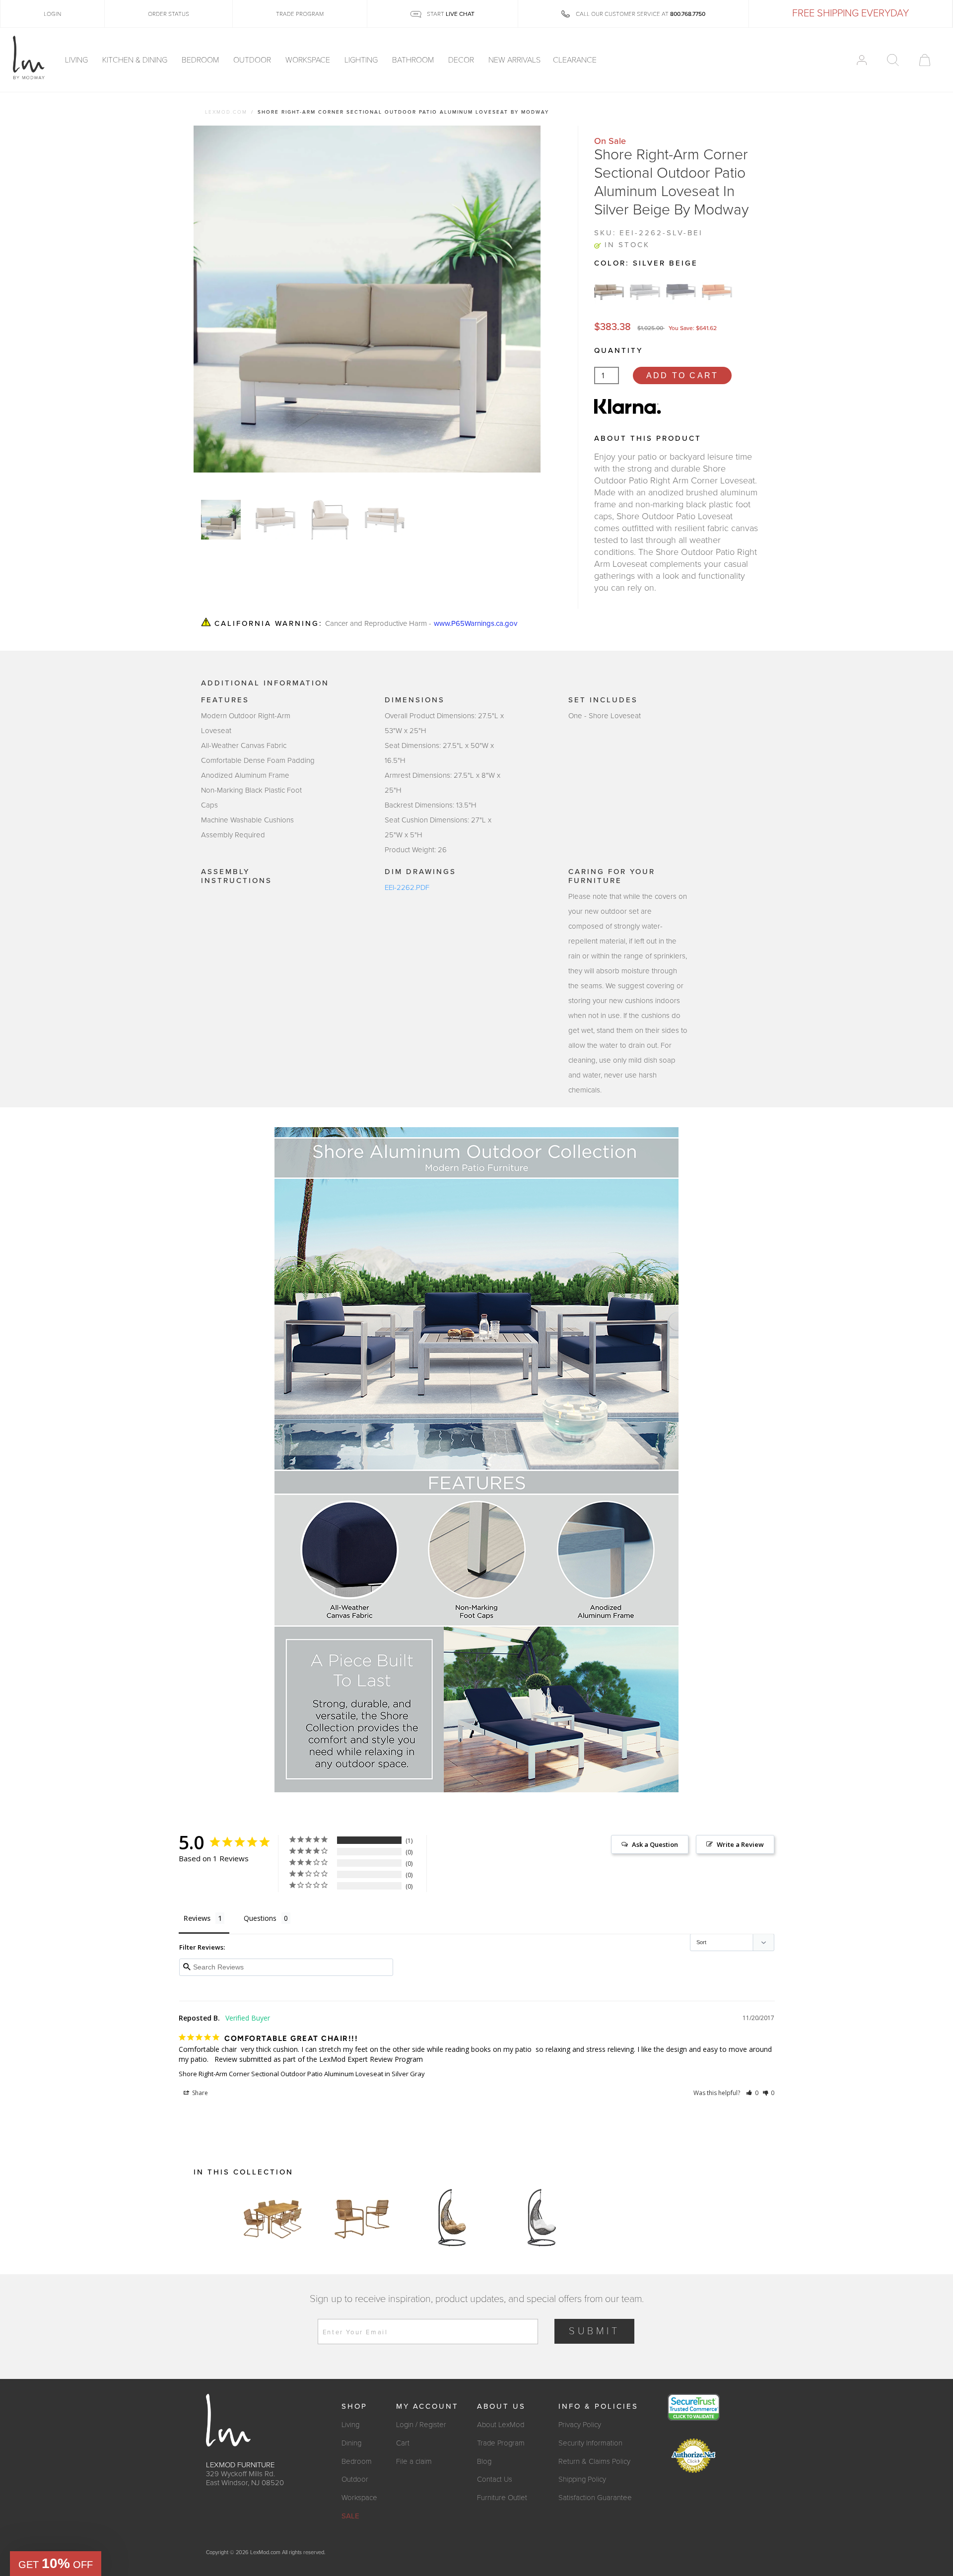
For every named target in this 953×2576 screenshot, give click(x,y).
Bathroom (414, 60)
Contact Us (495, 2479)
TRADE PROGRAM (300, 14)
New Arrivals (514, 60)
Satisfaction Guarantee (595, 2498)
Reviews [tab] (197, 1918)
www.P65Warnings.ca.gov (476, 624)
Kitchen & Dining (136, 60)
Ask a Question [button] (655, 1844)
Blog (484, 2461)
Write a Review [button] (740, 1844)
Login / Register (421, 2425)
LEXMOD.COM (226, 112)
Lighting (362, 60)
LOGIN (52, 14)
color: (646, 263)
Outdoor (253, 60)
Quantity (618, 350)
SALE (350, 2516)
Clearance (575, 60)
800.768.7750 (688, 14)
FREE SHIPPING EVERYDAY (851, 13)
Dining (351, 2443)
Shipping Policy (582, 2479)
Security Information (590, 2443)
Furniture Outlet (502, 2498)
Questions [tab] (260, 1918)
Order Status (169, 14)
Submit (594, 2331)
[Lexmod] (29, 58)
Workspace (309, 60)
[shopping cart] (925, 60)
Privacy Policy (580, 2425)
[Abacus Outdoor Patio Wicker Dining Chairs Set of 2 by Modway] (362, 2218)
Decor (462, 60)
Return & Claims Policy (594, 2461)
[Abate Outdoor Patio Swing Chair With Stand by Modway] (452, 2218)
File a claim (414, 2461)
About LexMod (501, 2425)
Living (77, 60)
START (450, 14)
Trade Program (501, 2443)
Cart (403, 2443)
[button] (752, 2093)
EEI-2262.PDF (407, 887)
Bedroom (201, 60)
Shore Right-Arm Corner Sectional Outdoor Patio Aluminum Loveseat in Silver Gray (302, 2074)
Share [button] (199, 2093)
